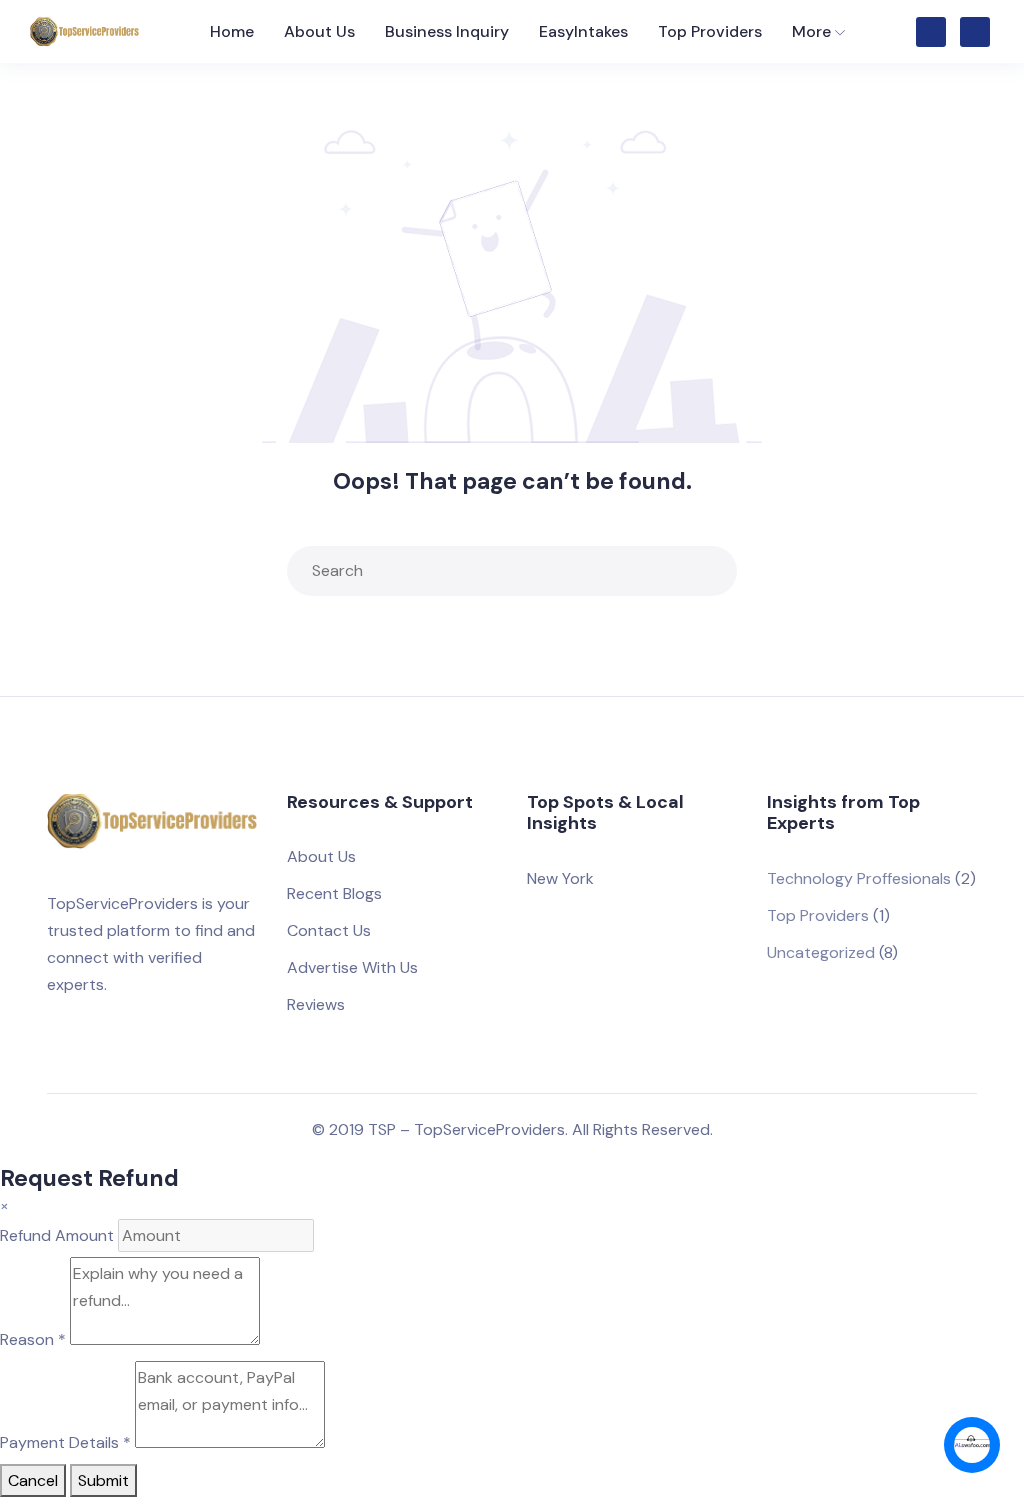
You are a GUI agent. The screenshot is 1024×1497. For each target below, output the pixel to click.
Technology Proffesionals (859, 878)
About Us (319, 31)
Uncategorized (821, 952)
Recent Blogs (334, 893)
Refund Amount (57, 1235)
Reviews (316, 1004)
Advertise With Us (352, 967)
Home (232, 31)
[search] (717, 571)
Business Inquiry (447, 31)
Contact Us (329, 930)
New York (560, 878)
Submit (103, 1480)
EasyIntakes (583, 31)
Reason (33, 1339)
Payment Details (65, 1442)
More (811, 31)
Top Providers (710, 31)
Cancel (33, 1480)
